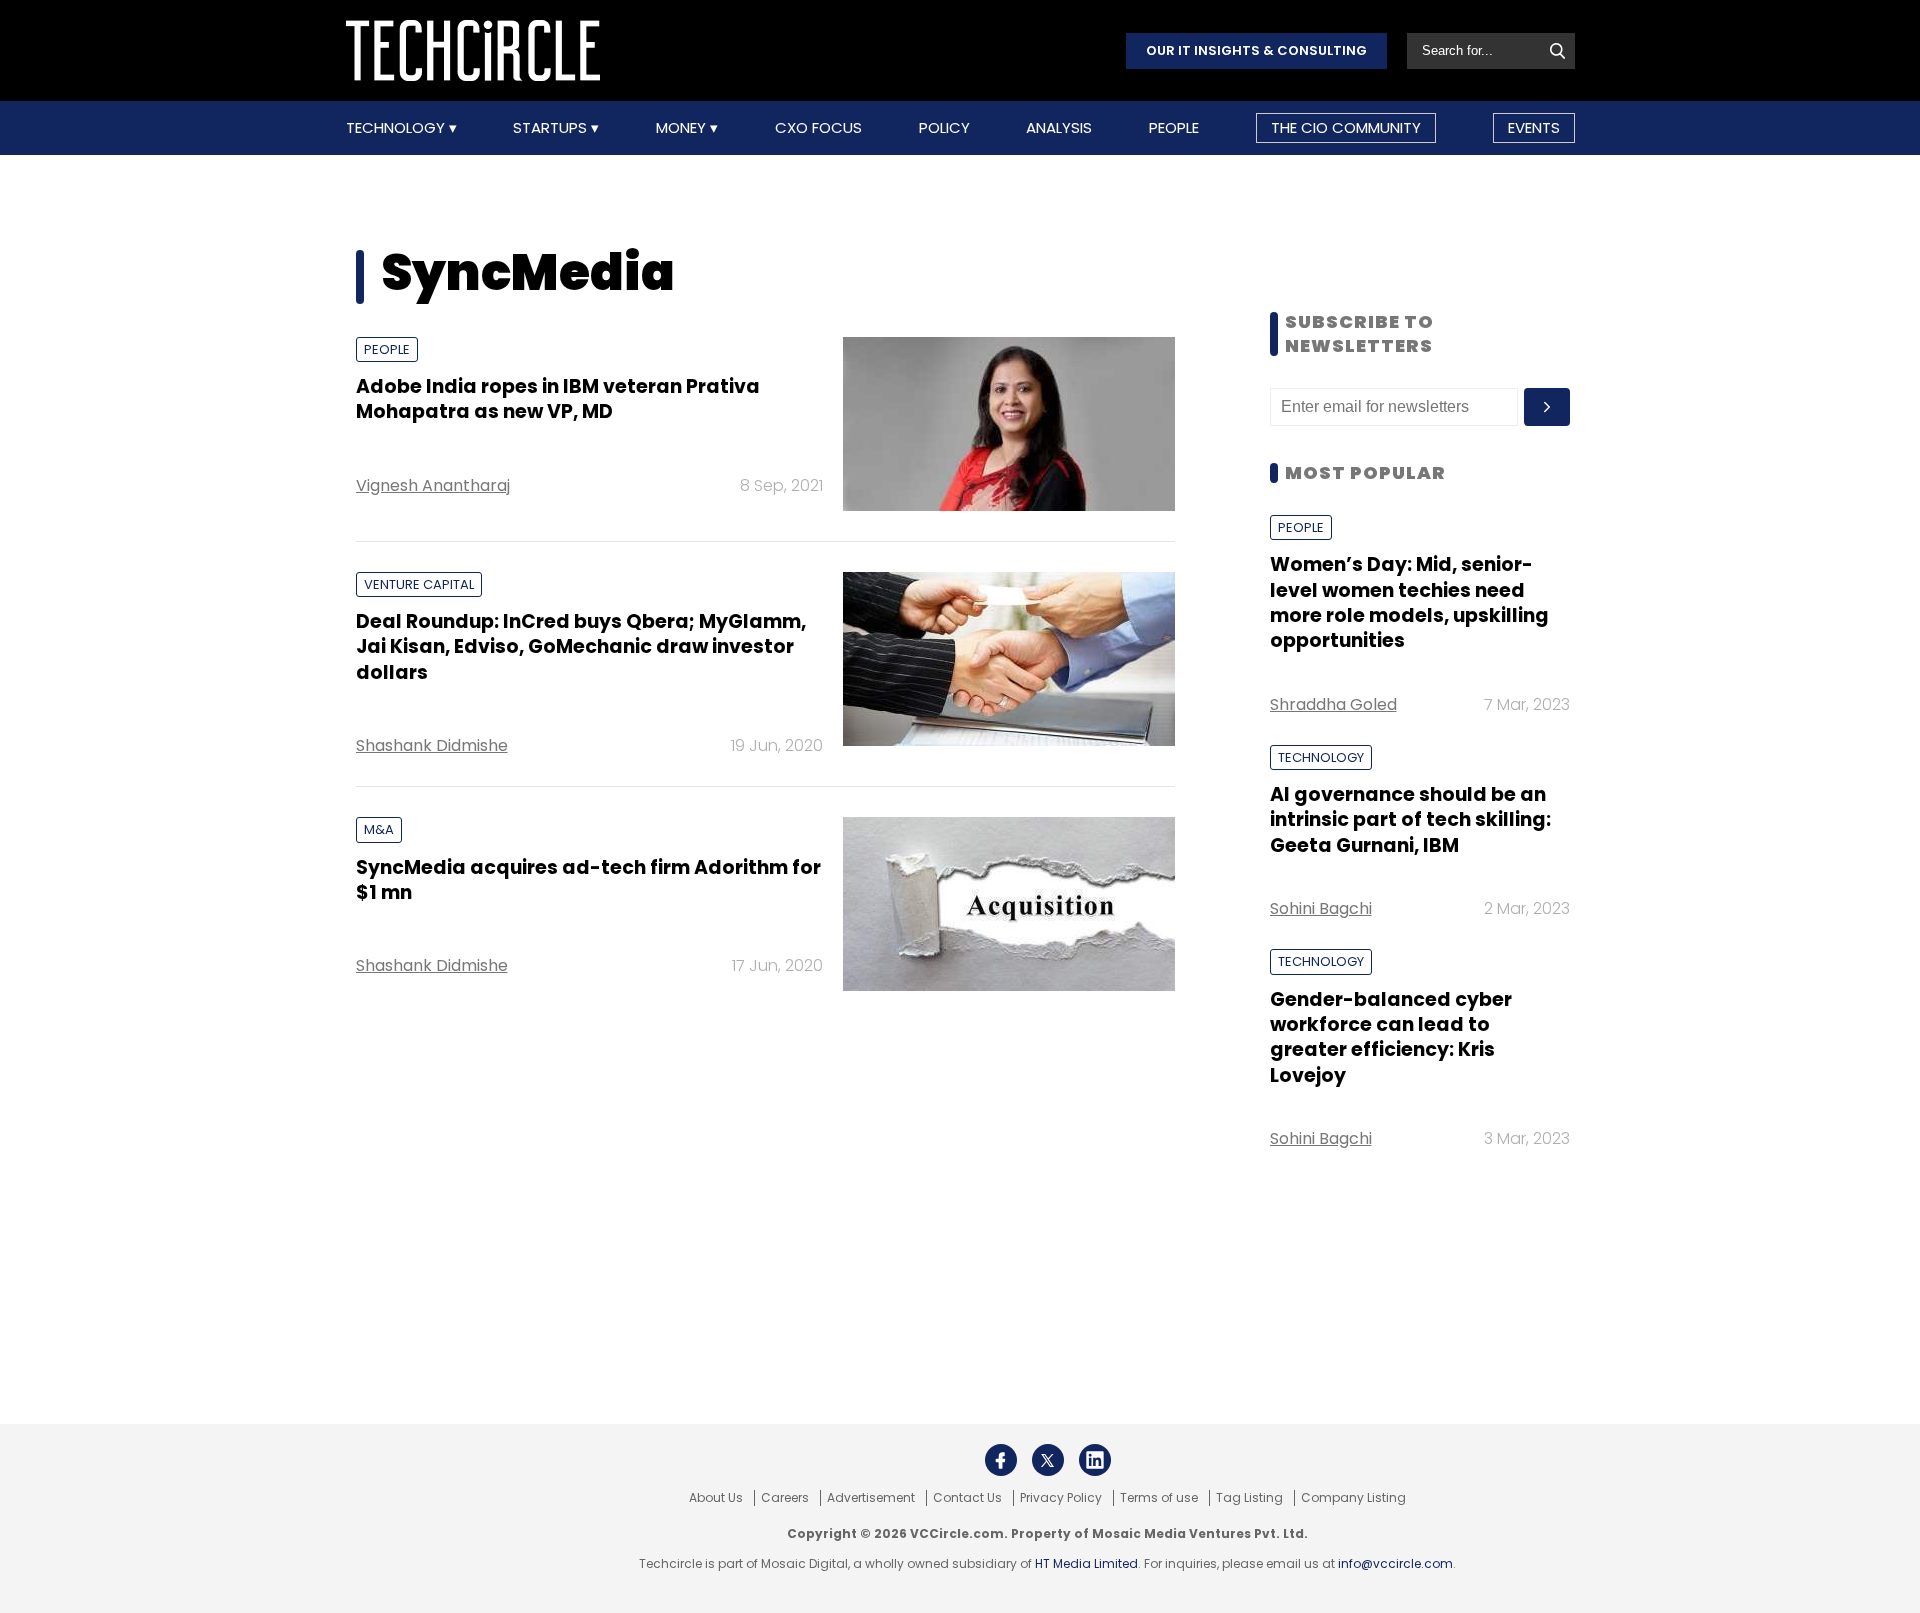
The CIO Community (1346, 127)
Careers (785, 1498)
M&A (379, 829)
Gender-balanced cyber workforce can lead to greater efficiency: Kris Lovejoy (1391, 1037)
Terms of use (1159, 1498)
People (1174, 128)
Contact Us (967, 1498)
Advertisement (871, 1498)
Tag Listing (1249, 1498)
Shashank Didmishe (432, 745)
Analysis (1059, 128)
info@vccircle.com (1395, 1563)
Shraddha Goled (1333, 704)
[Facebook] (1001, 1460)
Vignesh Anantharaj (433, 485)
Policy (944, 128)
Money (683, 128)
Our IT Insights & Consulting (1256, 50)
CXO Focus (818, 128)
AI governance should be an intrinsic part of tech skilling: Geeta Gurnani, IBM (1410, 820)
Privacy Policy (1061, 1498)
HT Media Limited (1086, 1563)
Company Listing (1353, 1498)
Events (1534, 127)
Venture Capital (419, 584)
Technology (397, 128)
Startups (552, 128)
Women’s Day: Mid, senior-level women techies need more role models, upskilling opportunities (1409, 602)
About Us (716, 1498)
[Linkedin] (1095, 1460)
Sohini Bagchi (1321, 908)
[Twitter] (1048, 1460)
